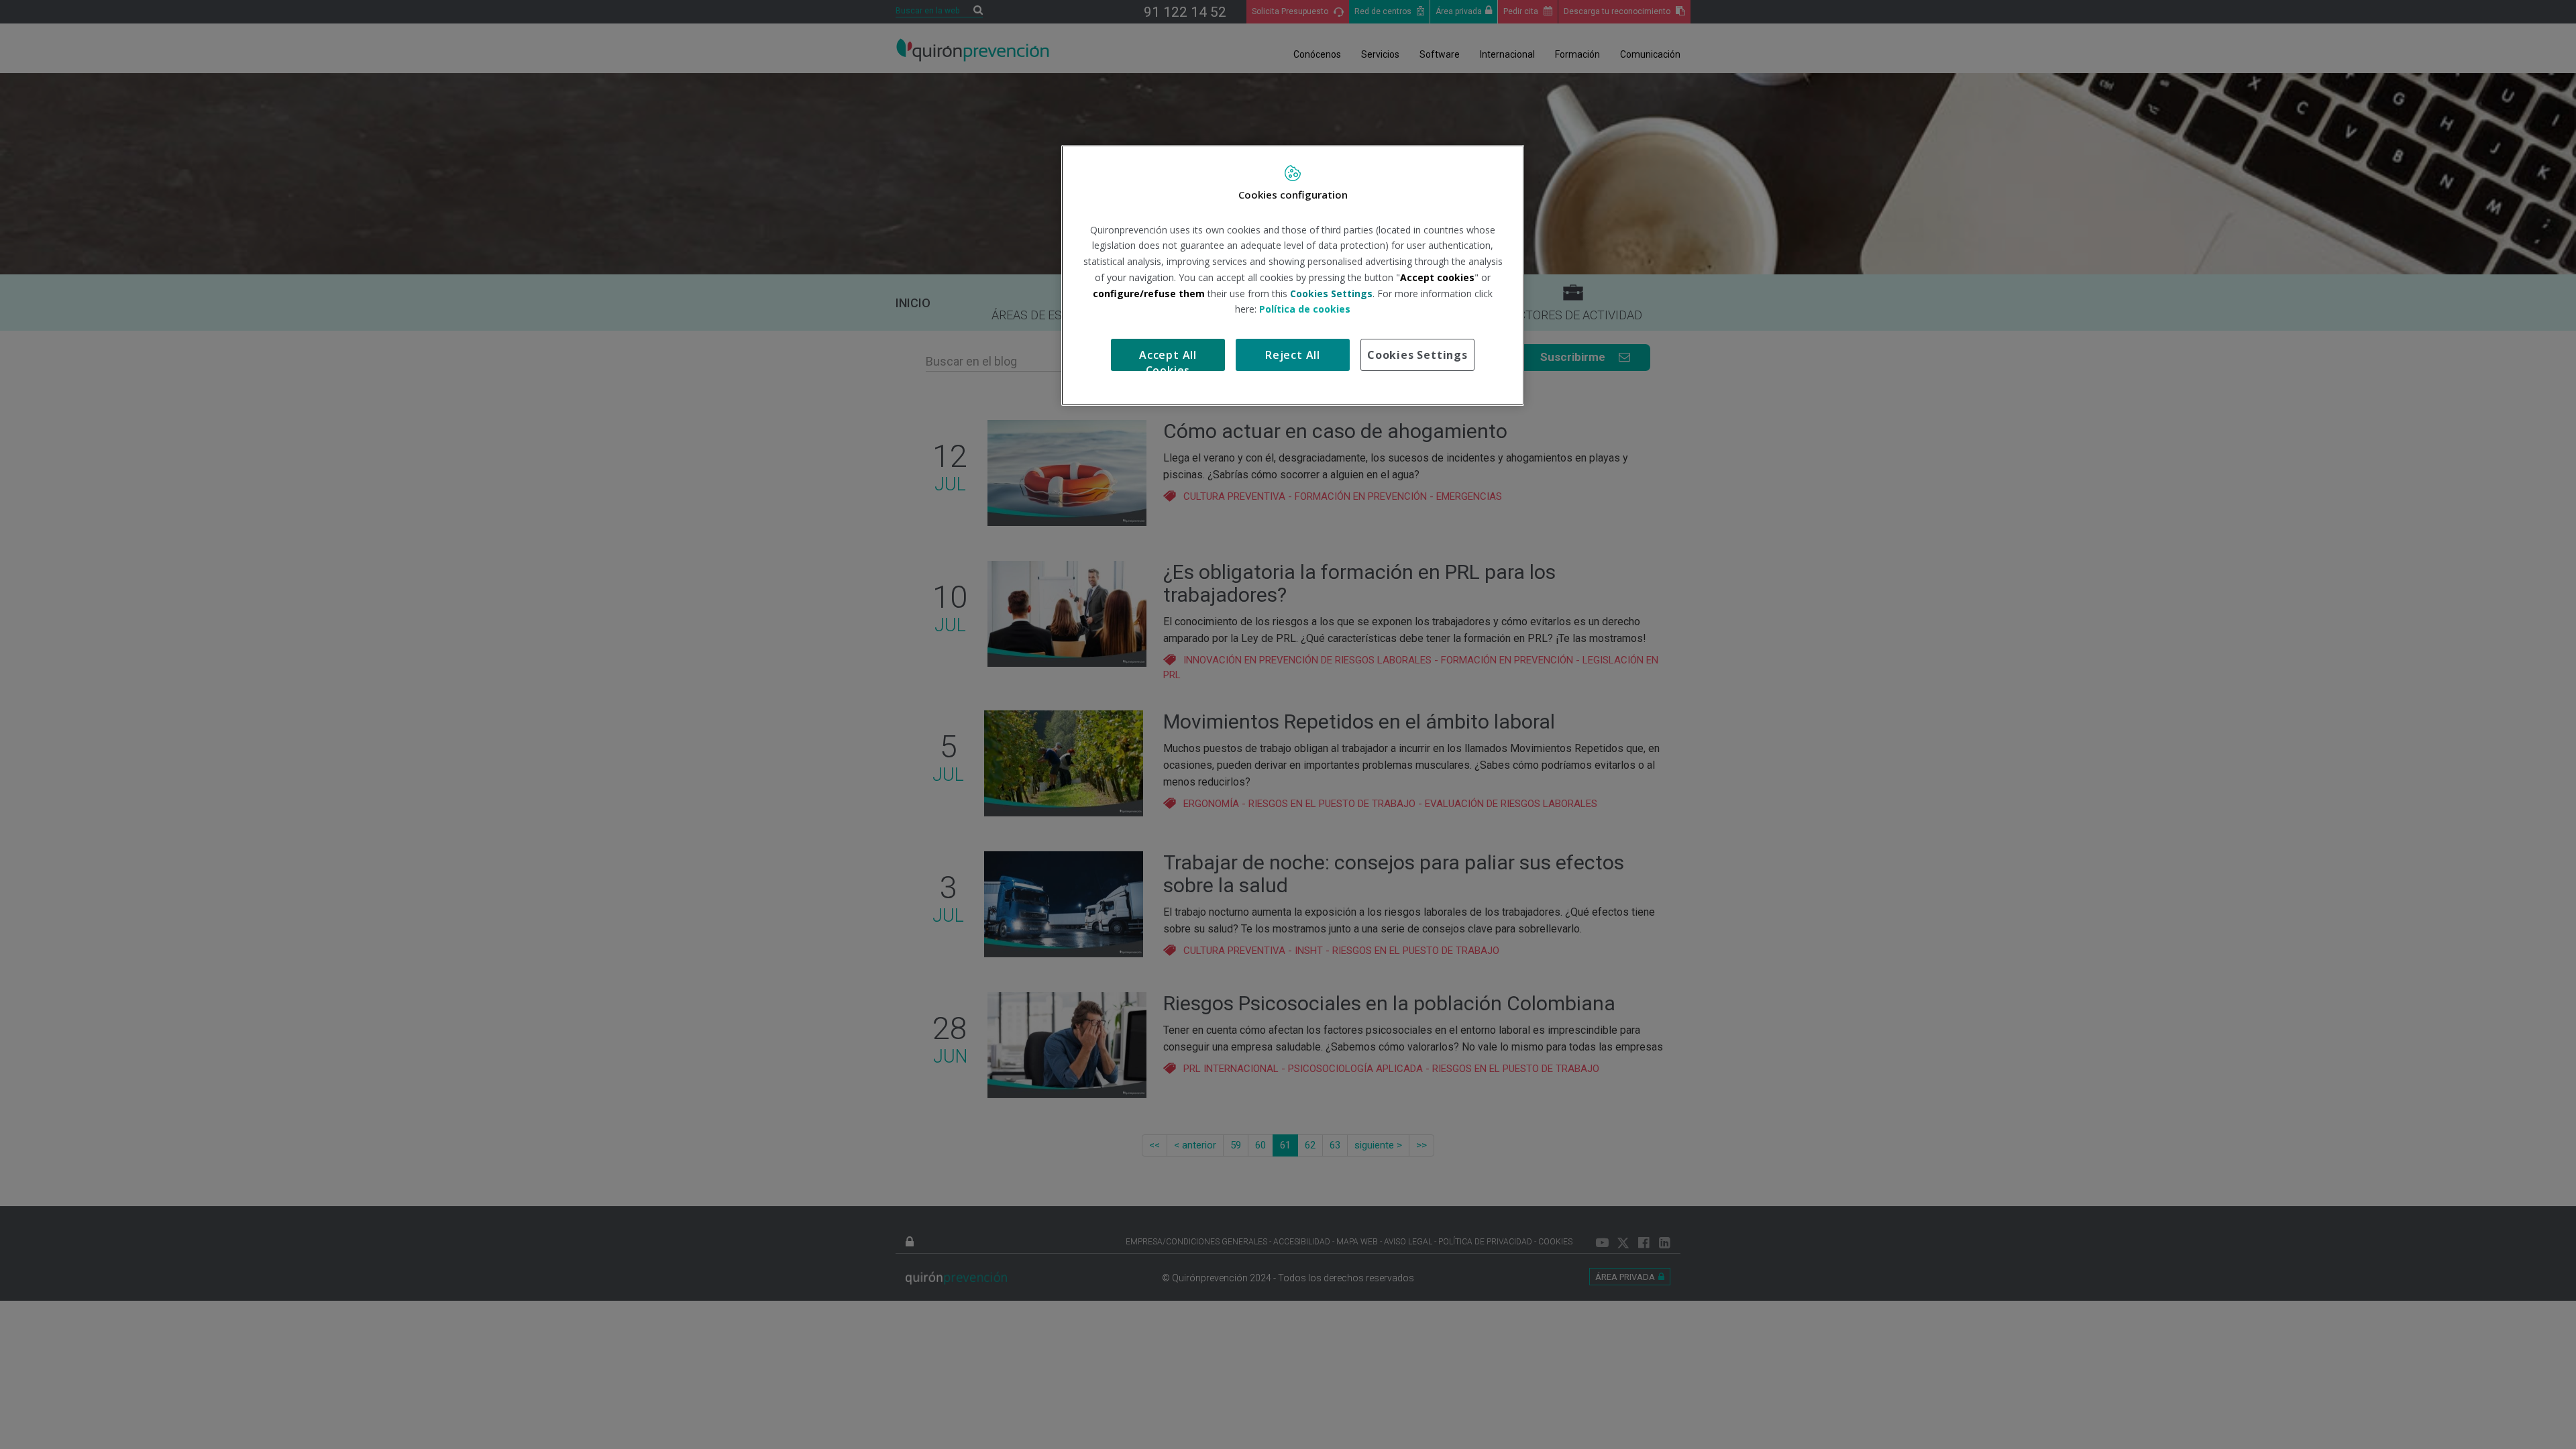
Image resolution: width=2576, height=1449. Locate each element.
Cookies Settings (1417, 355)
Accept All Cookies (1168, 359)
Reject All (1293, 355)
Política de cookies (1305, 309)
